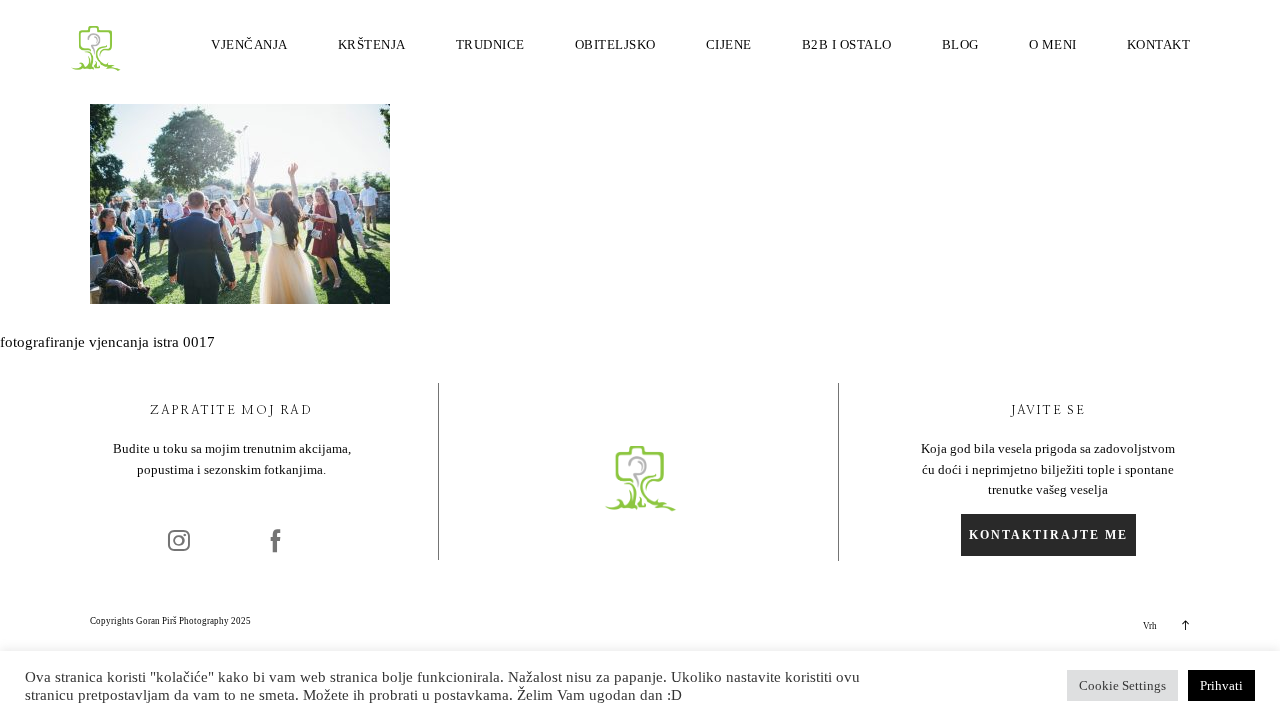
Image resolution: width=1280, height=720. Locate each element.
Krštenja (372, 44)
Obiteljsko (615, 44)
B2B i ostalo (847, 44)
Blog (960, 44)
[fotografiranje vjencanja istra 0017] (240, 299)
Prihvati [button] (1221, 685)
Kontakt (1159, 44)
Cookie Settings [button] (1122, 685)
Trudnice (490, 44)
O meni (1053, 44)
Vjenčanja (249, 44)
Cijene (729, 44)
